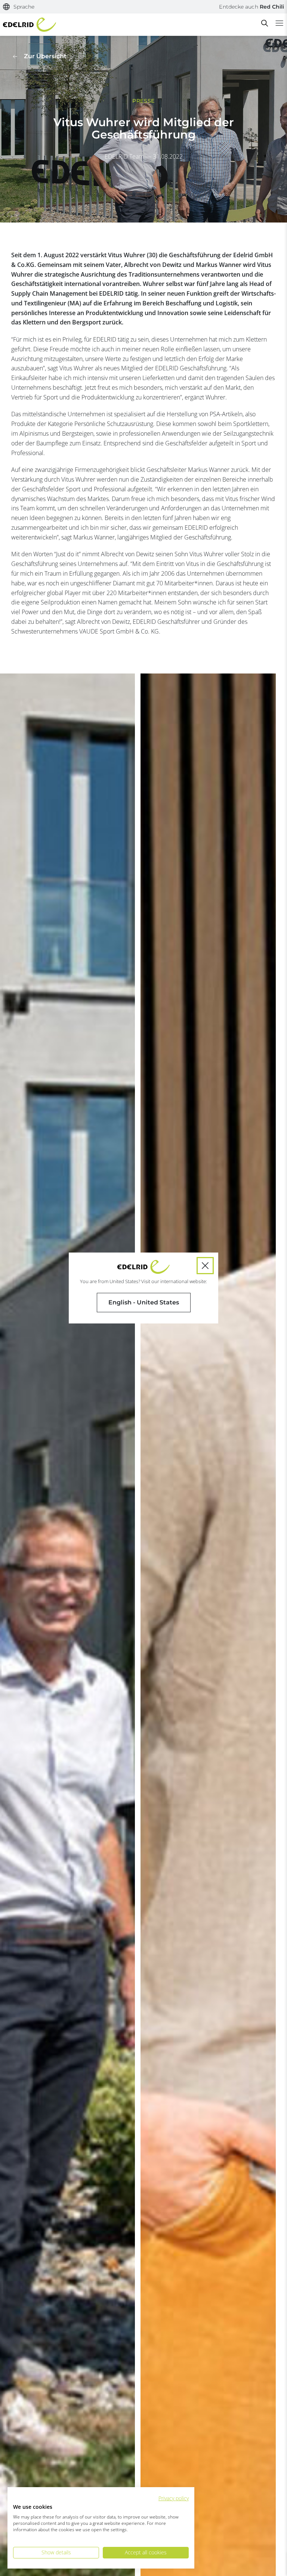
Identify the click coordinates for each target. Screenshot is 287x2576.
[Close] (205, 1266)
